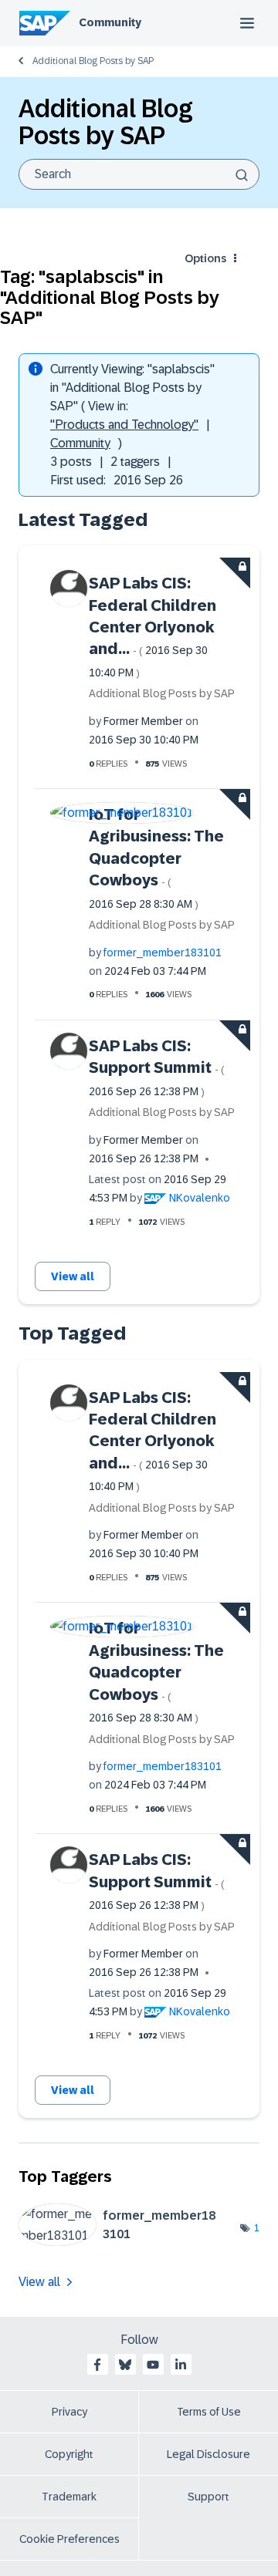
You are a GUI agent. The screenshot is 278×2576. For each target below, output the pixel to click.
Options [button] (205, 258)
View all (73, 1276)
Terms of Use (209, 2412)
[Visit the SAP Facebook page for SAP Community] (97, 2365)
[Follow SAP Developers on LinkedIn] (181, 2365)
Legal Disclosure (208, 2454)
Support (208, 2497)
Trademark (69, 2497)
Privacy (69, 2412)
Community (110, 22)
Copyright (69, 2454)
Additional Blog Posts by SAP (93, 61)
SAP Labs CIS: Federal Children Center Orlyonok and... (153, 627)
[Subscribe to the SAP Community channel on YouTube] (153, 2365)
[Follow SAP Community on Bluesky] (125, 2365)
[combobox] (139, 174)
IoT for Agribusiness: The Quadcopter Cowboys (156, 858)
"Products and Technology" (124, 425)
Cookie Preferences (69, 2539)
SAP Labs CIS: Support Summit (157, 1067)
